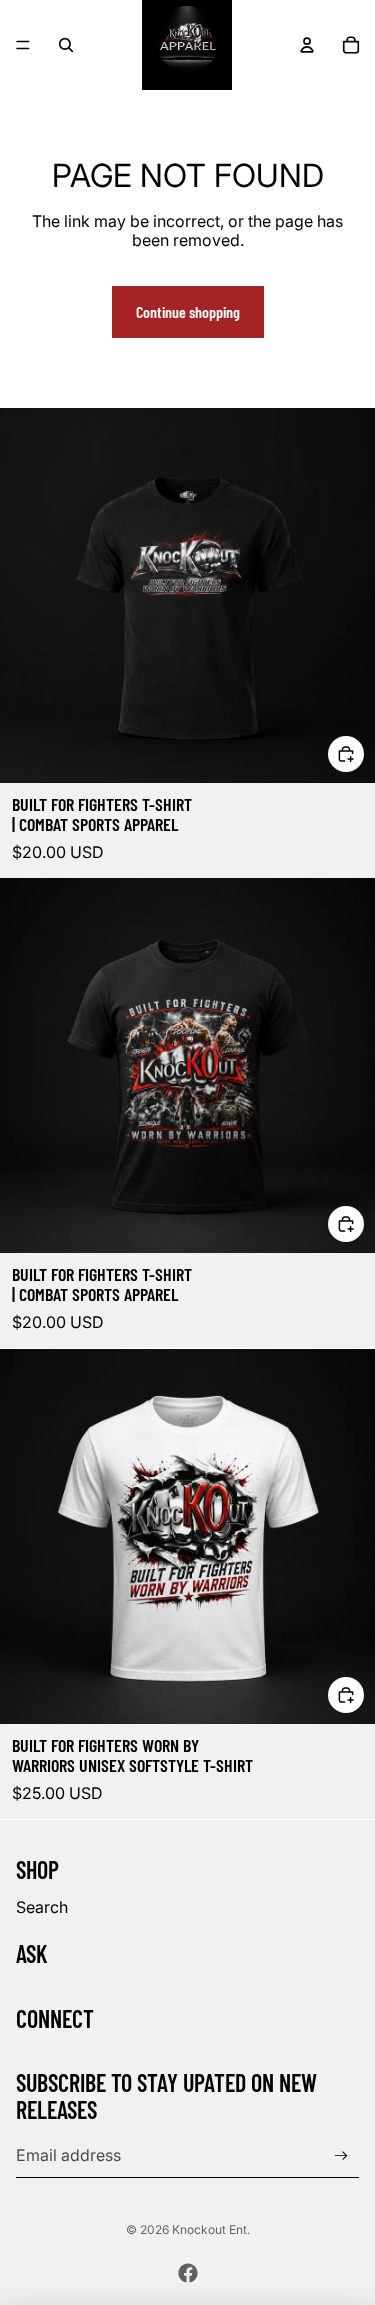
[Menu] (23, 45)
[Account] (307, 45)
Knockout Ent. (211, 2229)
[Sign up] (341, 2156)
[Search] (66, 45)
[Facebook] (188, 2273)
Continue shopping (188, 311)
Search (42, 1907)
